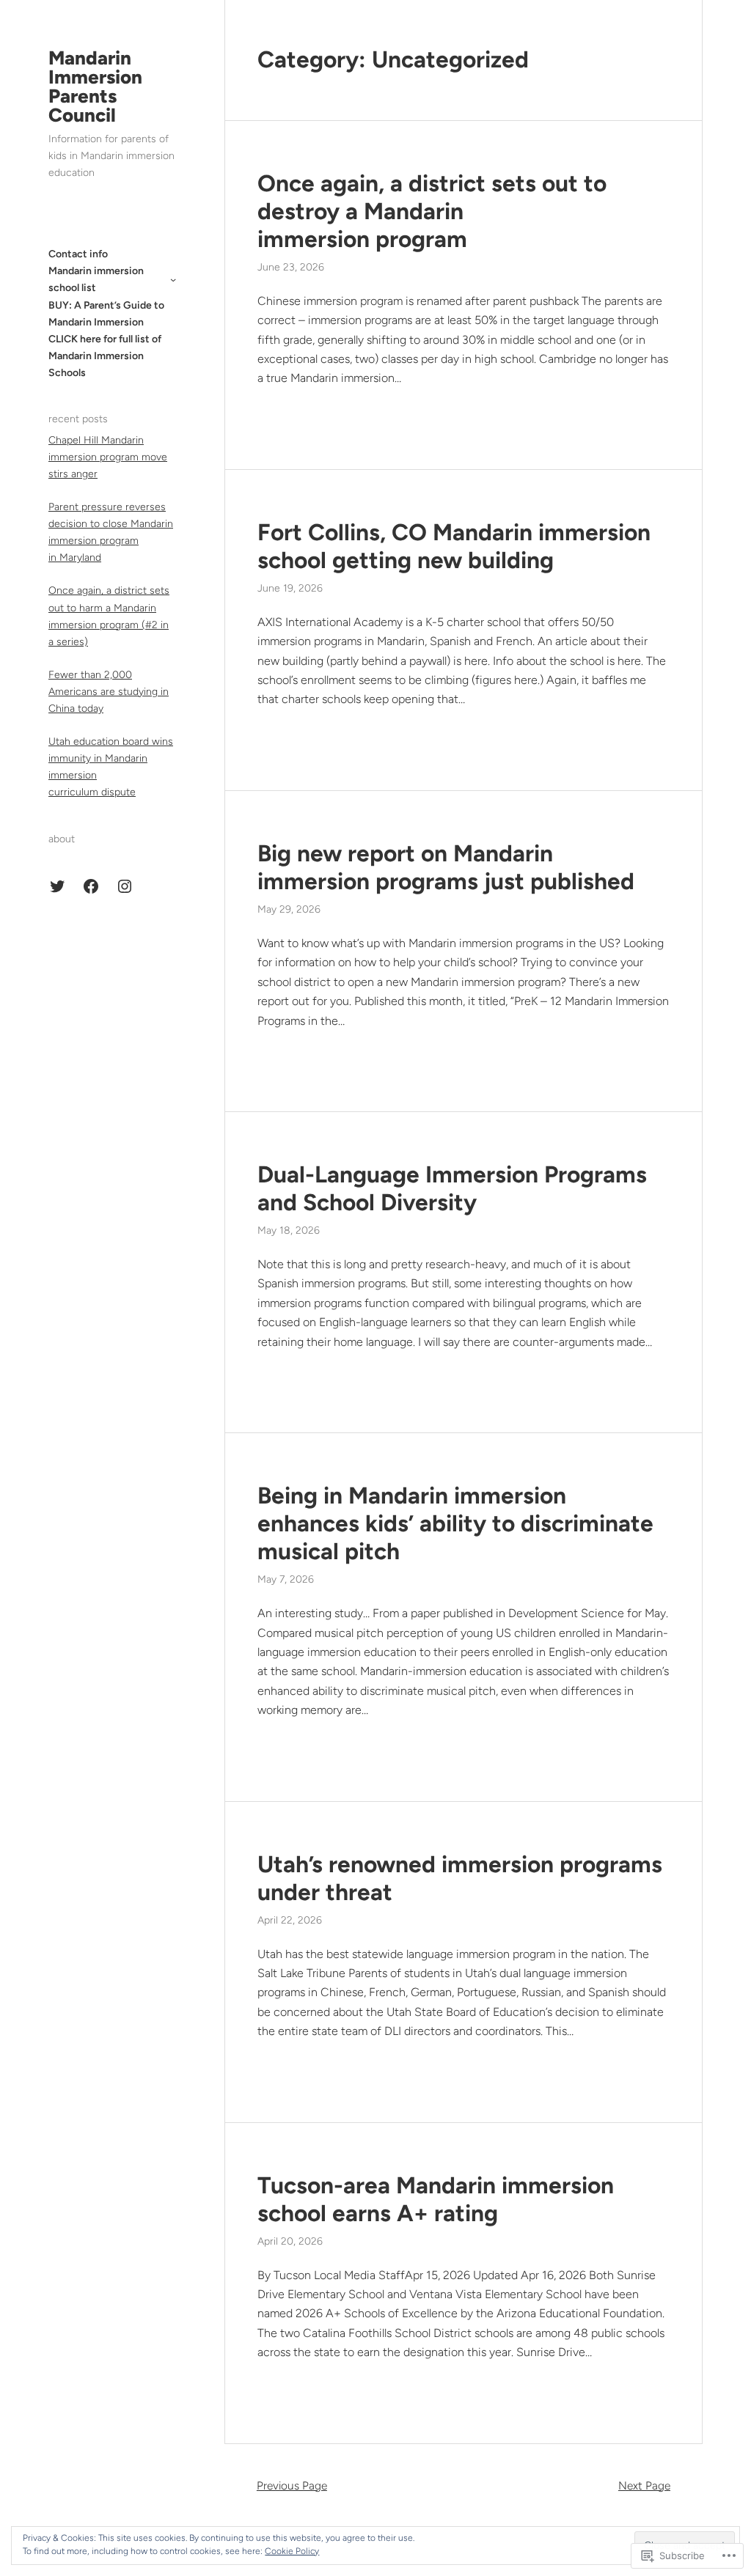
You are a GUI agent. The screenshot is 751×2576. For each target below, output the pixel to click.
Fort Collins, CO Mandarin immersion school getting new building (454, 546)
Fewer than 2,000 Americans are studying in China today (109, 692)
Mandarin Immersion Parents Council (95, 87)
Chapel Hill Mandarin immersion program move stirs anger (108, 457)
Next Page (644, 2485)
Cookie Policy (292, 2551)
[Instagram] (125, 886)
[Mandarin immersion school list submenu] (173, 279)
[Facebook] (91, 886)
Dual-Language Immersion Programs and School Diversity (452, 1188)
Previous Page (292, 2485)
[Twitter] (57, 886)
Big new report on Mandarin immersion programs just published (446, 867)
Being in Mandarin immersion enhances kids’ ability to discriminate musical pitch (455, 1523)
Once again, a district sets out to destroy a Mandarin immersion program (432, 211)
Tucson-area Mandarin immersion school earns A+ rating (436, 2199)
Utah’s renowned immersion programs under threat (460, 1878)
